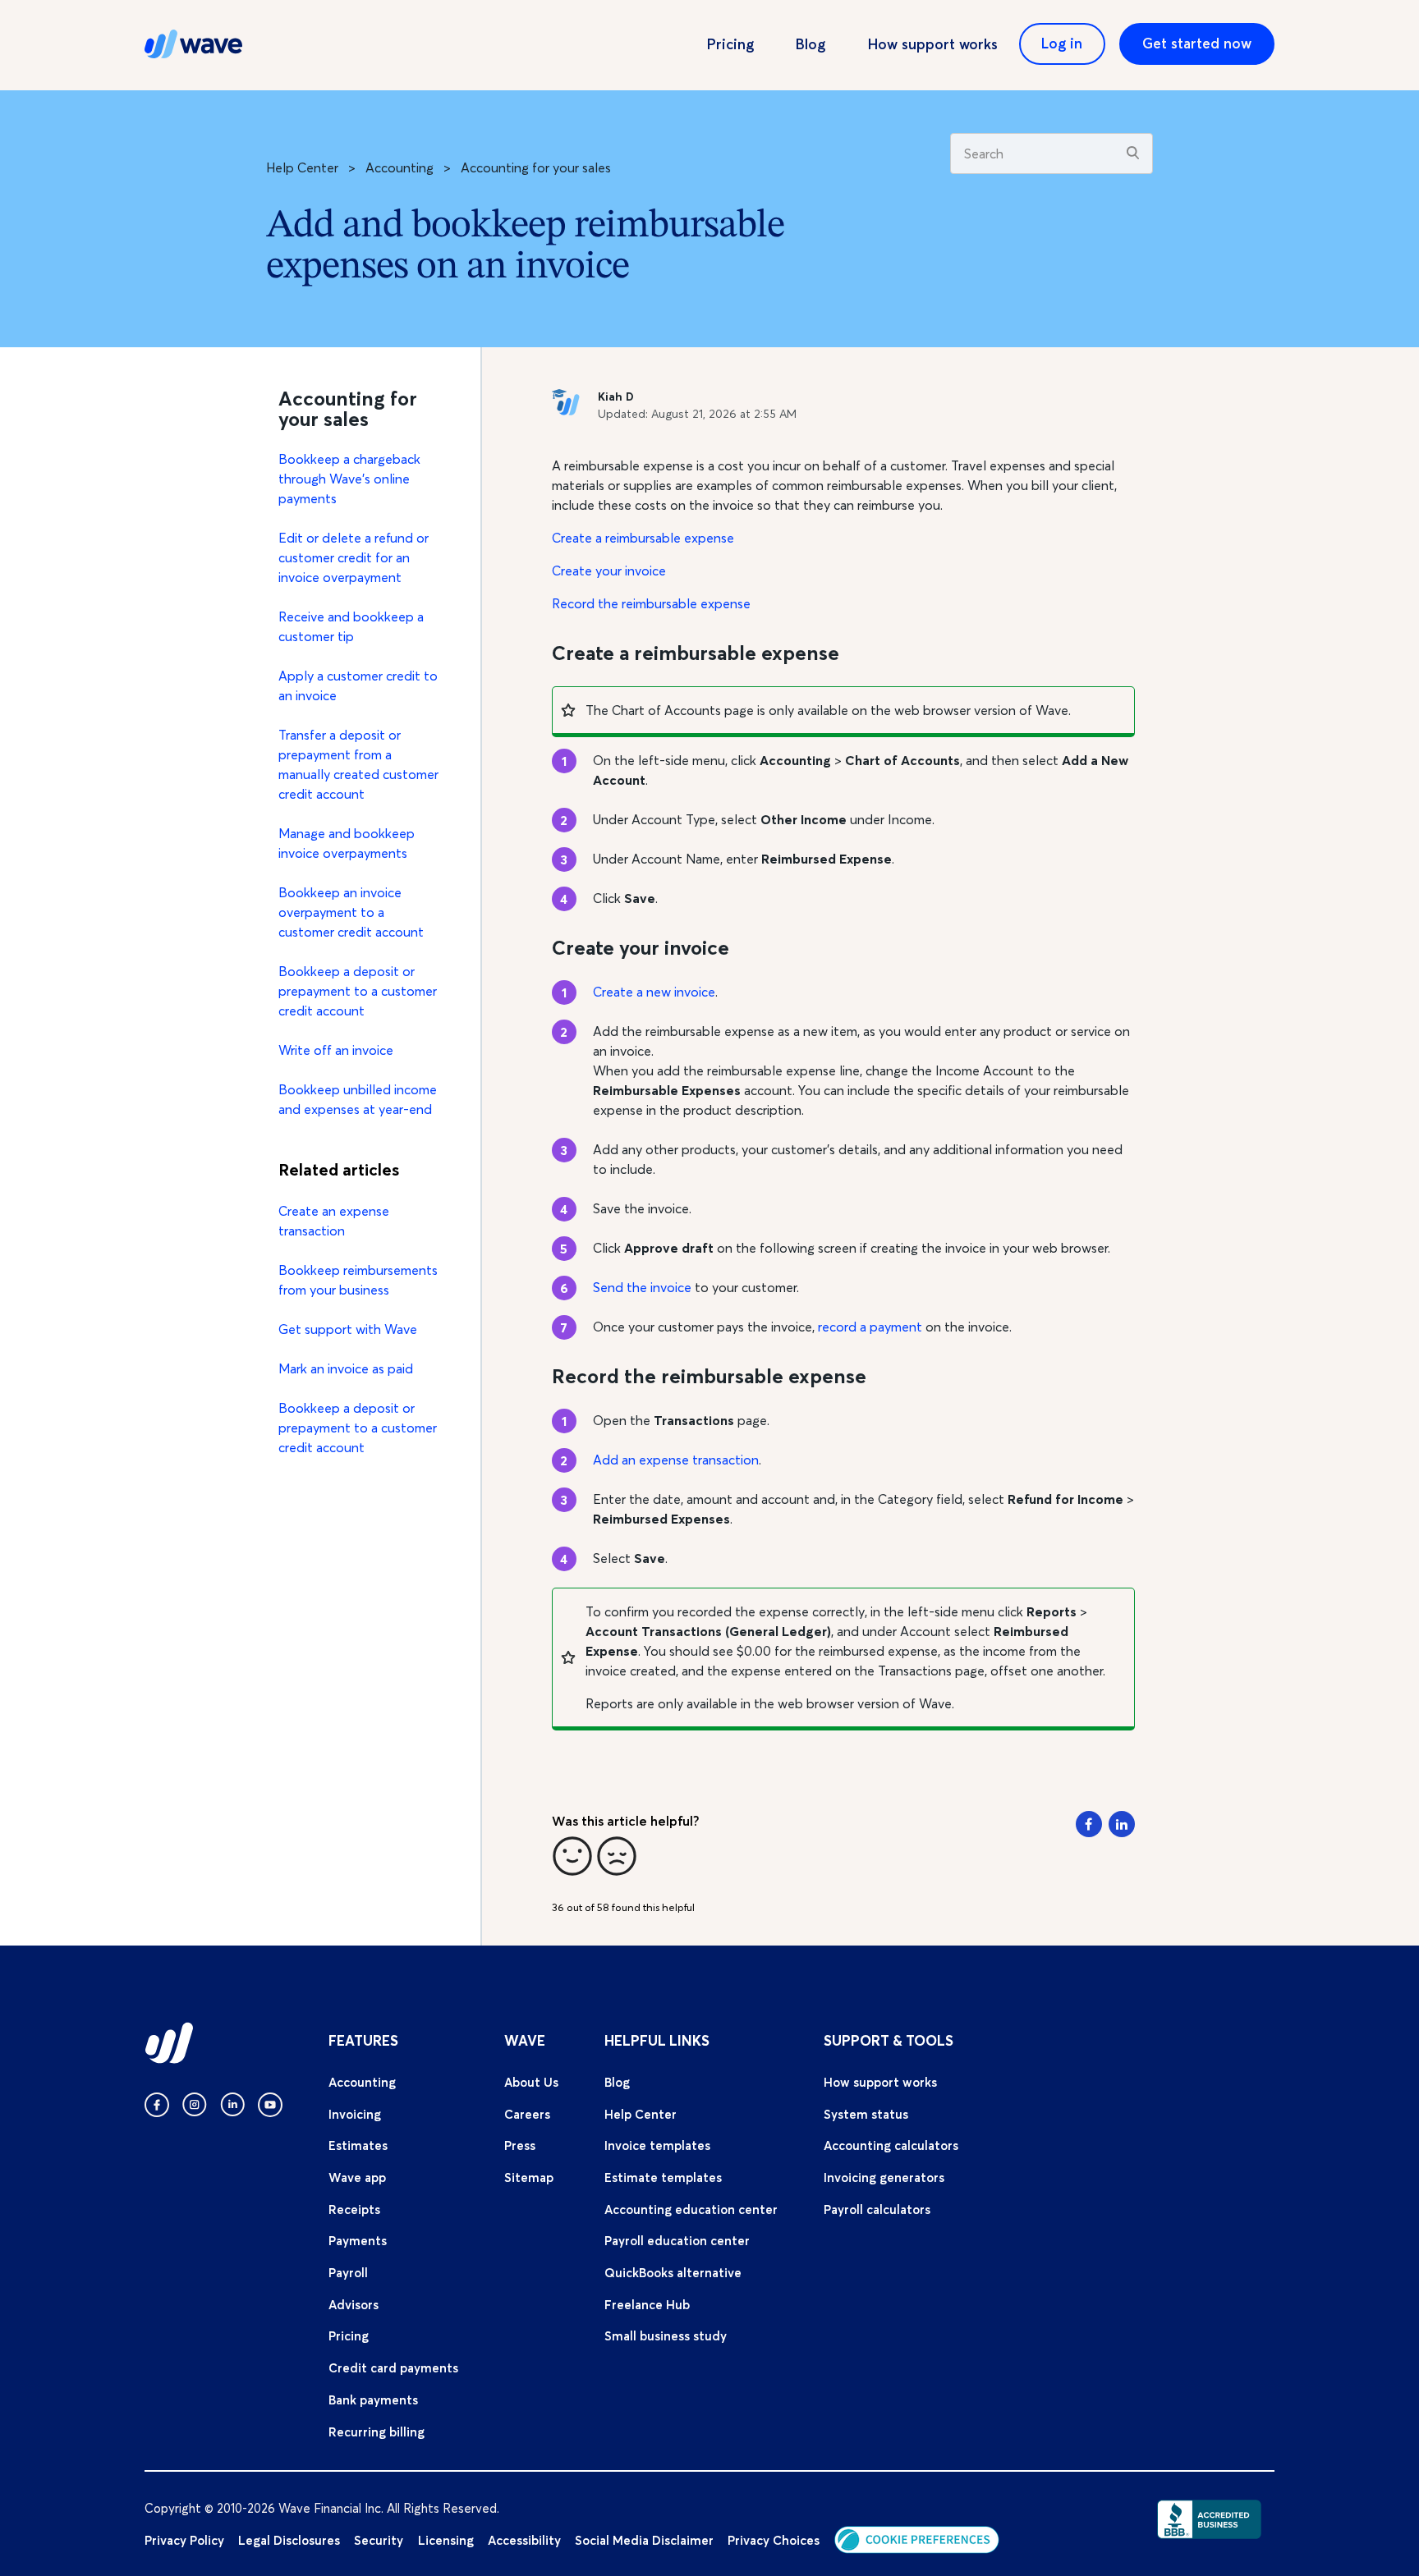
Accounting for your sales (536, 167)
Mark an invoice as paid (346, 1368)
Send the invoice (642, 1287)
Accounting (400, 167)
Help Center (302, 167)
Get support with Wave (348, 1329)
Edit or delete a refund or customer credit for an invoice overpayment (354, 557)
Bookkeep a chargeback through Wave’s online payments (349, 479)
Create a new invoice (654, 992)
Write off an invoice (336, 1050)
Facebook (1089, 1824)
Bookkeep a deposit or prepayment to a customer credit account (358, 991)
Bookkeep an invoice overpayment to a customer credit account (351, 912)
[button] (572, 1856)
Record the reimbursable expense (651, 603)
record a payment (870, 1327)
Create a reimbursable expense (643, 538)
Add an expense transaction (676, 1460)
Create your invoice (609, 571)
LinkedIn (1122, 1824)
